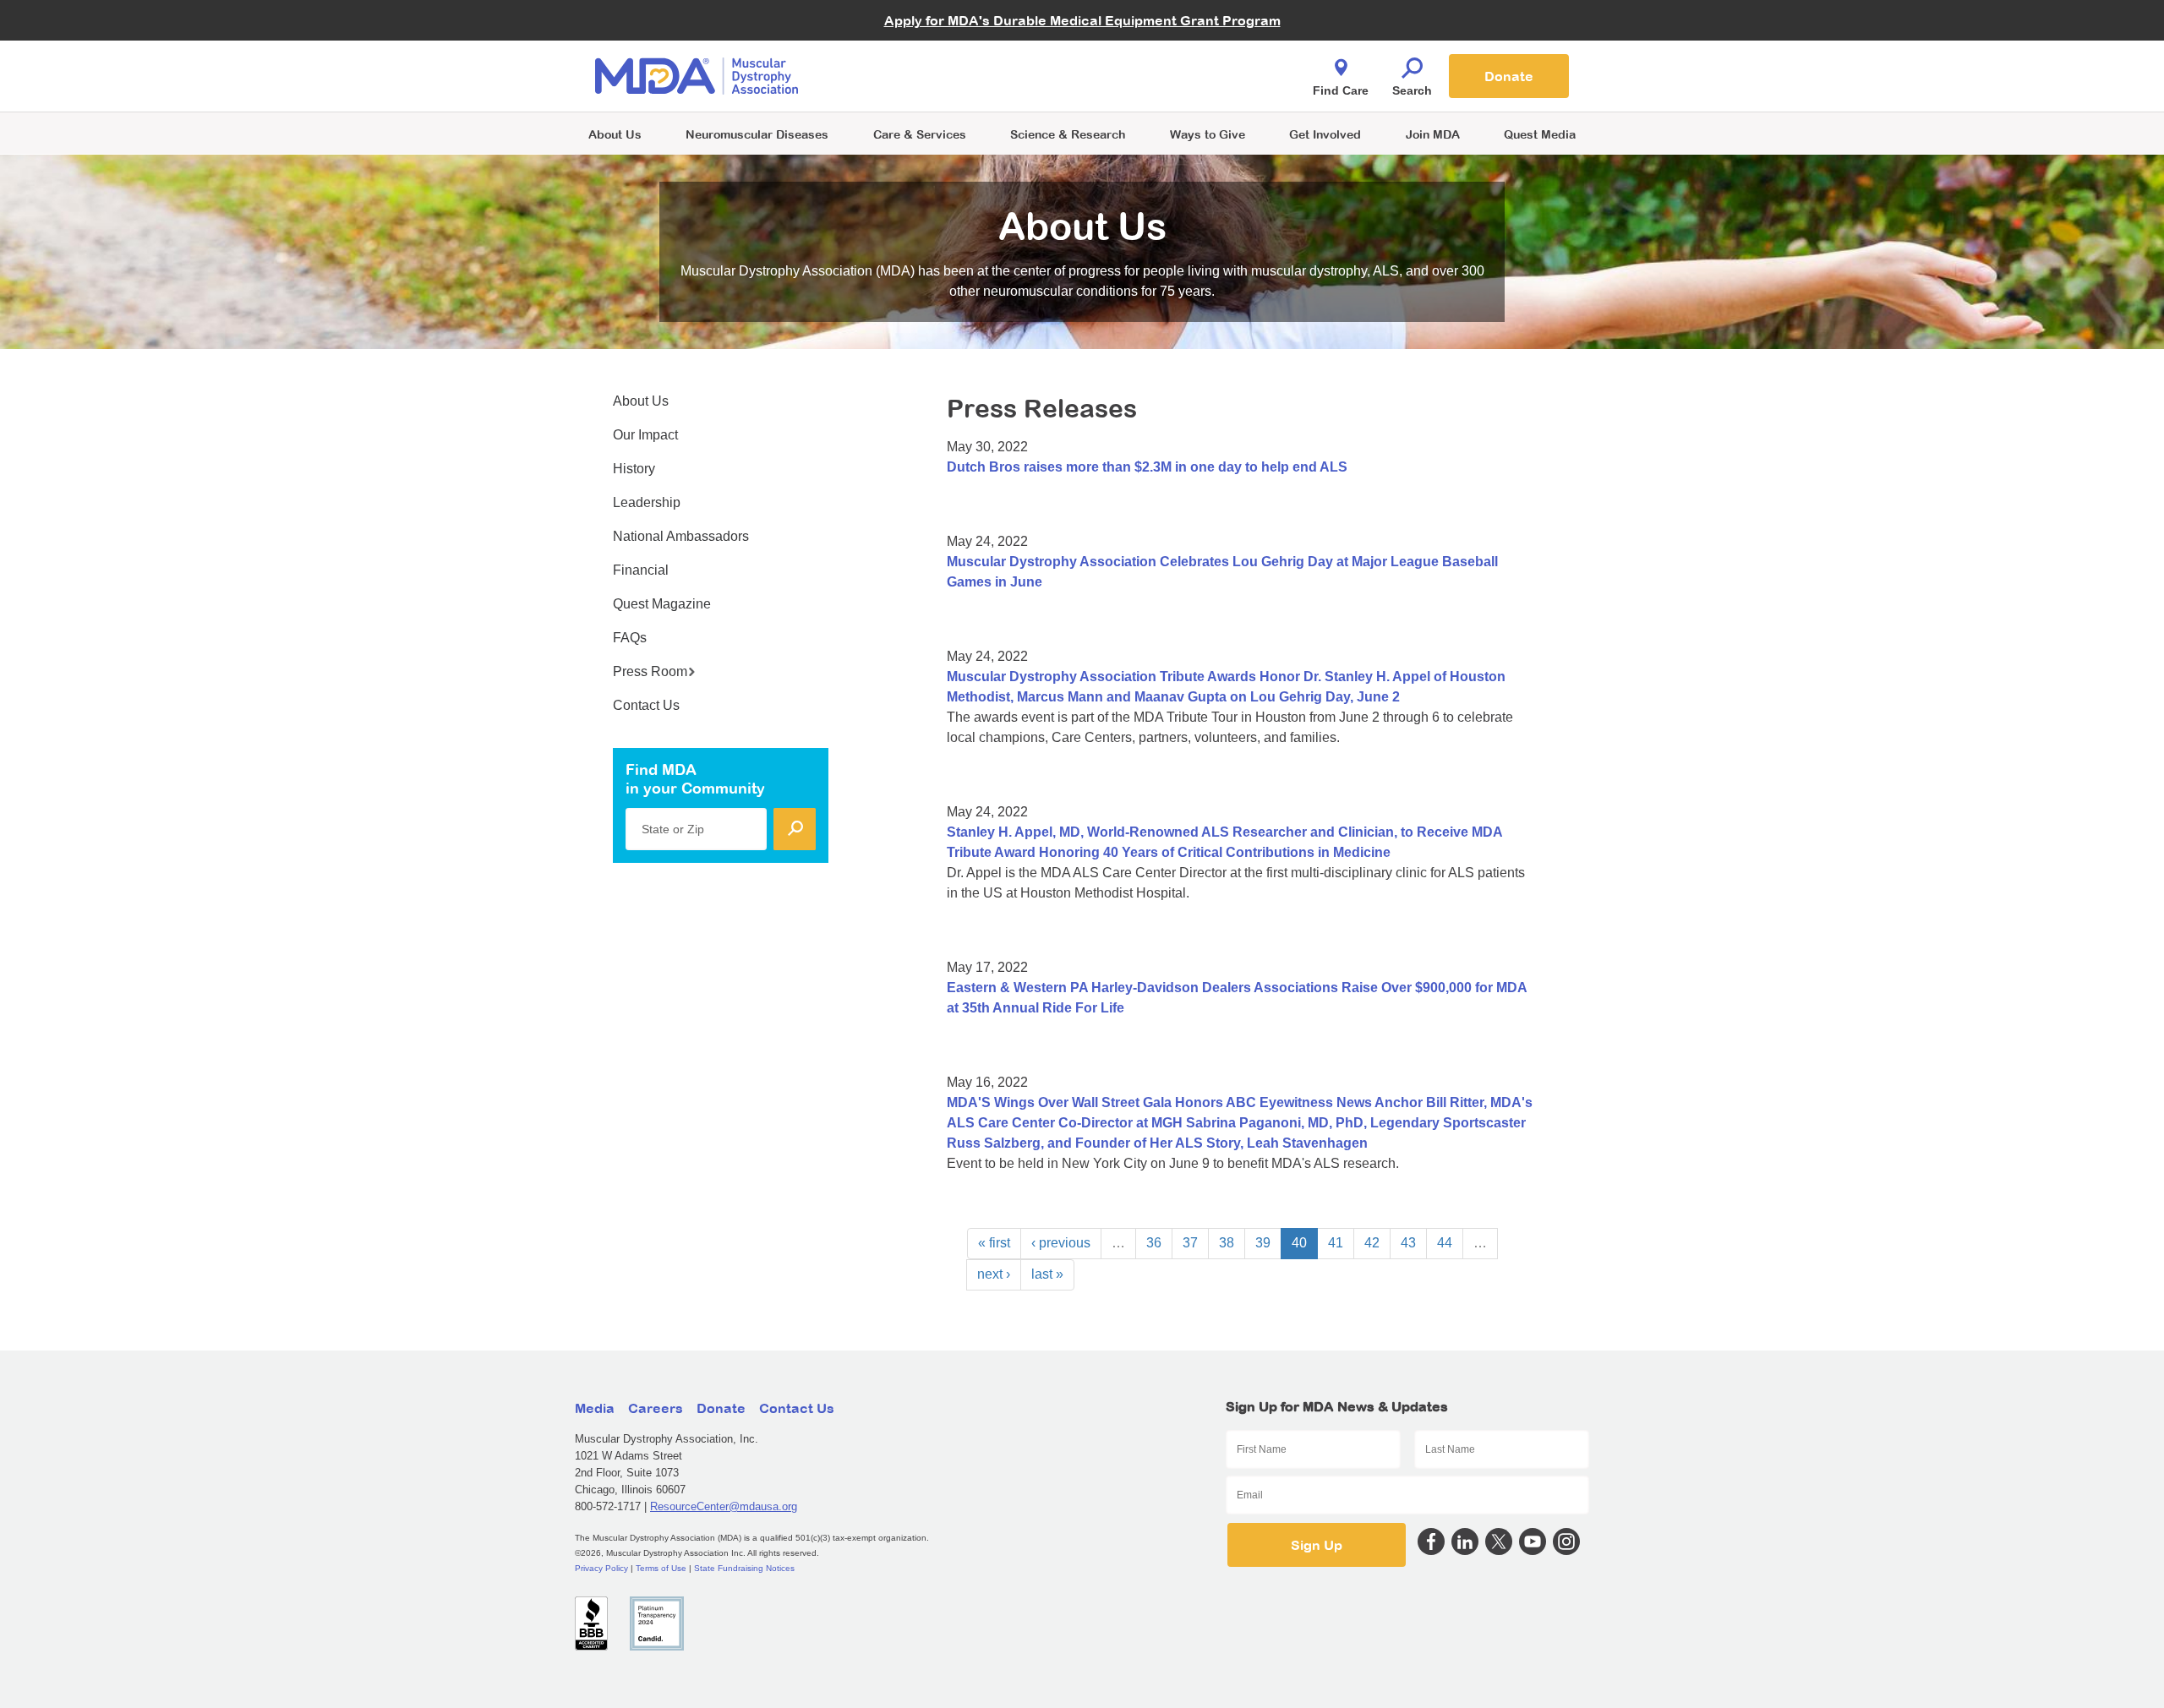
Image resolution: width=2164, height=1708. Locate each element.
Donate (1509, 76)
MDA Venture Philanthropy (1166, 55)
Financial (641, 570)
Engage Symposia (913, 48)
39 (1263, 1243)
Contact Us (646, 705)
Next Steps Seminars (921, 77)
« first (994, 1243)
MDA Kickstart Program (1159, 85)
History (634, 469)
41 (1336, 1243)
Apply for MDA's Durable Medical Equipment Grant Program (1082, 20)
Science (1068, 134)
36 (1154, 1243)
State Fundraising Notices (744, 1568)
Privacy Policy (601, 1568)
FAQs (630, 638)
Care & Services (920, 134)
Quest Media (1540, 134)
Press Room (650, 671)
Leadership (647, 502)
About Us (615, 134)
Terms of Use (661, 1568)
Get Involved (1325, 134)
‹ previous (1061, 1243)
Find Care (1341, 90)
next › (994, 1274)
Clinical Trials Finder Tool (930, 55)
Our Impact (645, 435)
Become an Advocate (921, 42)
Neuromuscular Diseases (757, 134)
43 (1408, 1243)
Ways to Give (1208, 134)
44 (1445, 1243)
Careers (656, 1408)
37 (1190, 1243)
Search (1412, 90)
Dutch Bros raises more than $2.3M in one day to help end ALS (1147, 467)
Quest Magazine (662, 604)
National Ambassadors (681, 536)
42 (1372, 1243)
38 (1227, 1243)
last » (1047, 1274)
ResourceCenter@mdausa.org (724, 1506)
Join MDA (1433, 134)
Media (595, 1408)
